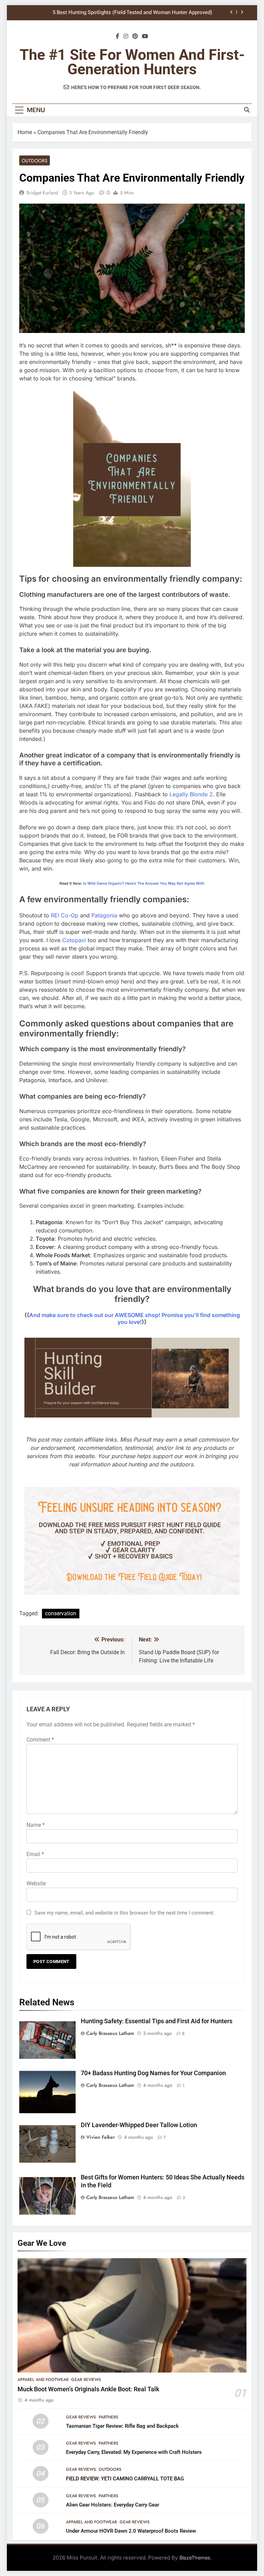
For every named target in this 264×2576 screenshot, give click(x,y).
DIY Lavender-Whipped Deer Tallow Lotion (139, 2125)
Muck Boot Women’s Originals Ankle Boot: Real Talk (88, 2389)
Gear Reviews (86, 2380)
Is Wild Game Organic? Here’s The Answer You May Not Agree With (144, 883)
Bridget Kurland (42, 193)
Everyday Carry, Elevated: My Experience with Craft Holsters (134, 2452)
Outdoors (35, 161)
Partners (108, 2417)
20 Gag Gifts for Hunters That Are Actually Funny (156, 15)
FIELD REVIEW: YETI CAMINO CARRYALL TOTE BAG (125, 2479)
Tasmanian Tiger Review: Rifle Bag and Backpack (122, 2426)
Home (25, 132)
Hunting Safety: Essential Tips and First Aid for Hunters (157, 2021)
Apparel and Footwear (43, 2380)
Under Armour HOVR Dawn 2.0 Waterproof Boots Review (131, 2531)
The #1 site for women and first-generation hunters (132, 62)
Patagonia (104, 915)
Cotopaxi (74, 940)
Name (36, 1825)
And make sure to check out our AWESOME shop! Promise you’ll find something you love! (135, 1318)
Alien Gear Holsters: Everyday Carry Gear (113, 2505)
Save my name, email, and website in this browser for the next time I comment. (125, 1913)
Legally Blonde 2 (191, 794)
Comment (40, 1740)
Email (35, 1854)
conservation (61, 1613)
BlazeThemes (195, 2558)
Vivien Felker (101, 2137)
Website (36, 1883)
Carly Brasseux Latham (110, 2033)
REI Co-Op (65, 915)
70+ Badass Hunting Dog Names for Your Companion (153, 2073)
